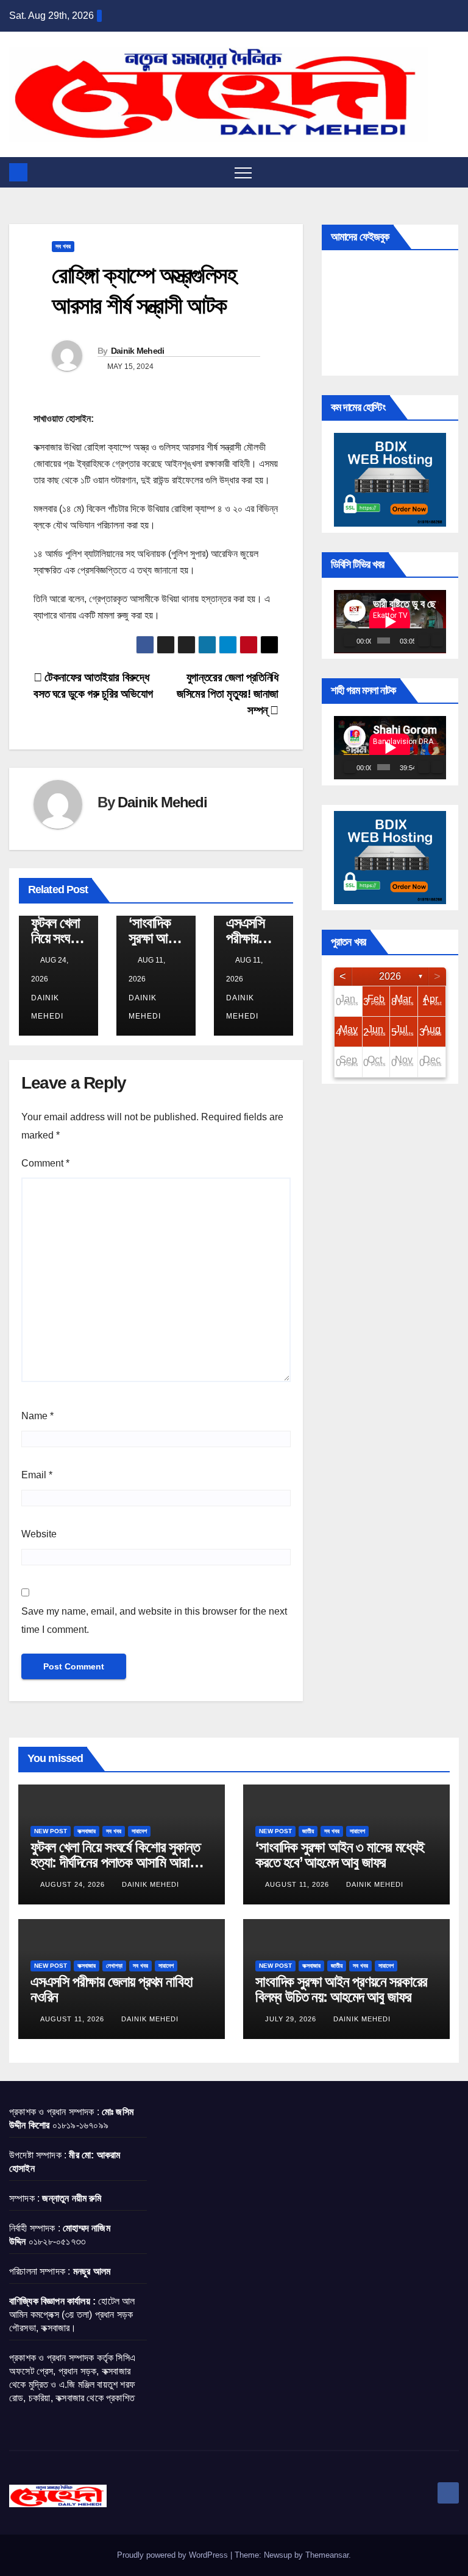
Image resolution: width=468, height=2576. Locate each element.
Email (37, 1475)
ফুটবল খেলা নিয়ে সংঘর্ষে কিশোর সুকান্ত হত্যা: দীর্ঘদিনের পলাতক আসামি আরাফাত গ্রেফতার (119, 1862)
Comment (45, 1163)
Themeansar (327, 2555)
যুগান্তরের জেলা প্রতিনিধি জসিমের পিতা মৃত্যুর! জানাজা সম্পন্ (228, 694)
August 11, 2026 (298, 1884)
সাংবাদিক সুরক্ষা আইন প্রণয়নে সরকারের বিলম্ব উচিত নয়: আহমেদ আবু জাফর (341, 1989)
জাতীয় (308, 1831)
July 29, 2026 (292, 2019)
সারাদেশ (139, 1831)
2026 (390, 976)
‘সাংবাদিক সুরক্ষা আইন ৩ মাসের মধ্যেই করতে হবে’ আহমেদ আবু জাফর (339, 1855)
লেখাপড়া (114, 1966)
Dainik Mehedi (138, 351)
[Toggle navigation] (243, 172)
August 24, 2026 (74, 1884)
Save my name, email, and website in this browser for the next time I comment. (154, 1620)
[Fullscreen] (437, 640)
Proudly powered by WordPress (174, 2555)
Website (39, 1534)
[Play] (350, 640)
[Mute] (424, 640)
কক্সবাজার (87, 1831)
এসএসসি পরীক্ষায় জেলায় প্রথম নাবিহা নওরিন (111, 1989)
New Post (51, 1831)
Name (37, 1416)
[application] (390, 622)
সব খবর (63, 246)
